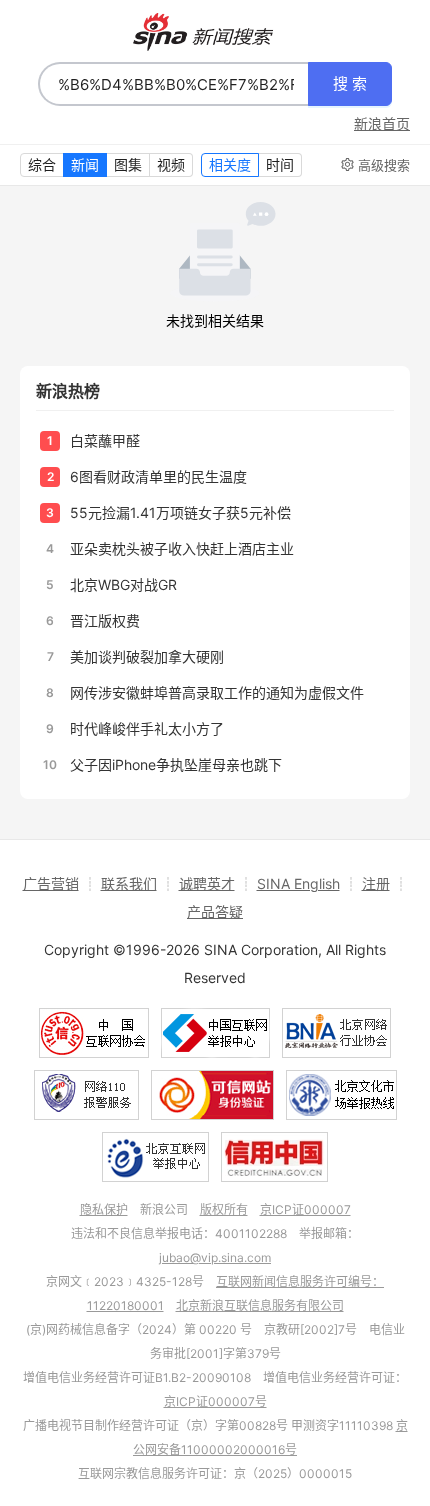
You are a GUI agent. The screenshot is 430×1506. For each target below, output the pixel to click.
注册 (376, 883)
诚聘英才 (207, 883)
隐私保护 (104, 1209)
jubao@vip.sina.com (215, 1257)
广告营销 (51, 883)
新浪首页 (382, 124)
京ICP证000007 (305, 1209)
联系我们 (129, 883)
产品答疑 (215, 911)
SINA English (298, 883)
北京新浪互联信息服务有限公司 (260, 1305)
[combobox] (173, 84)
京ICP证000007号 (215, 1401)
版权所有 (224, 1209)
